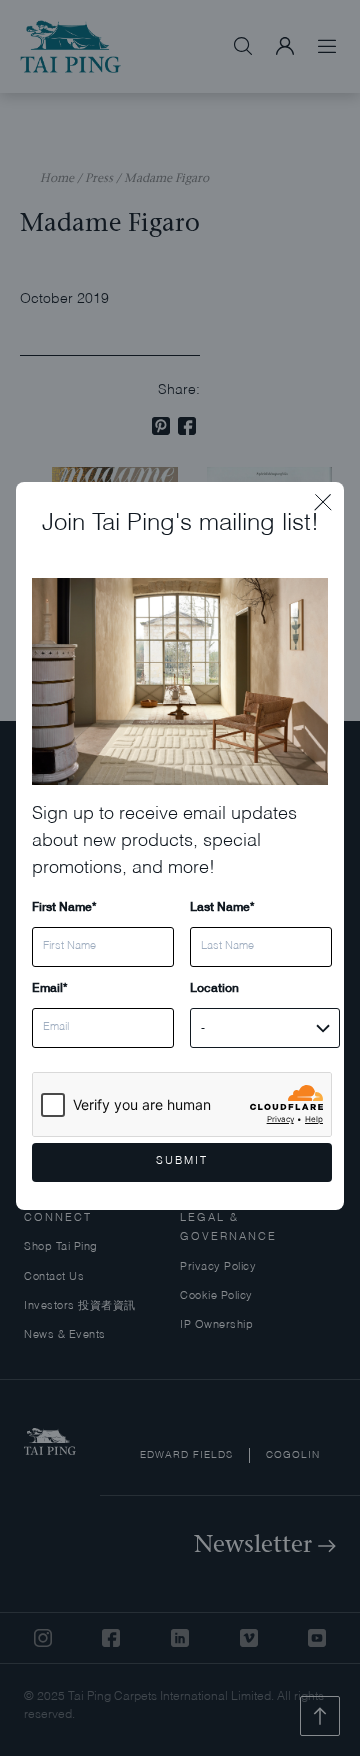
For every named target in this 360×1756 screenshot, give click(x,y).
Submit (182, 1161)
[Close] (329, 497)
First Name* (64, 906)
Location (214, 987)
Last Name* (222, 906)
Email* (49, 987)
